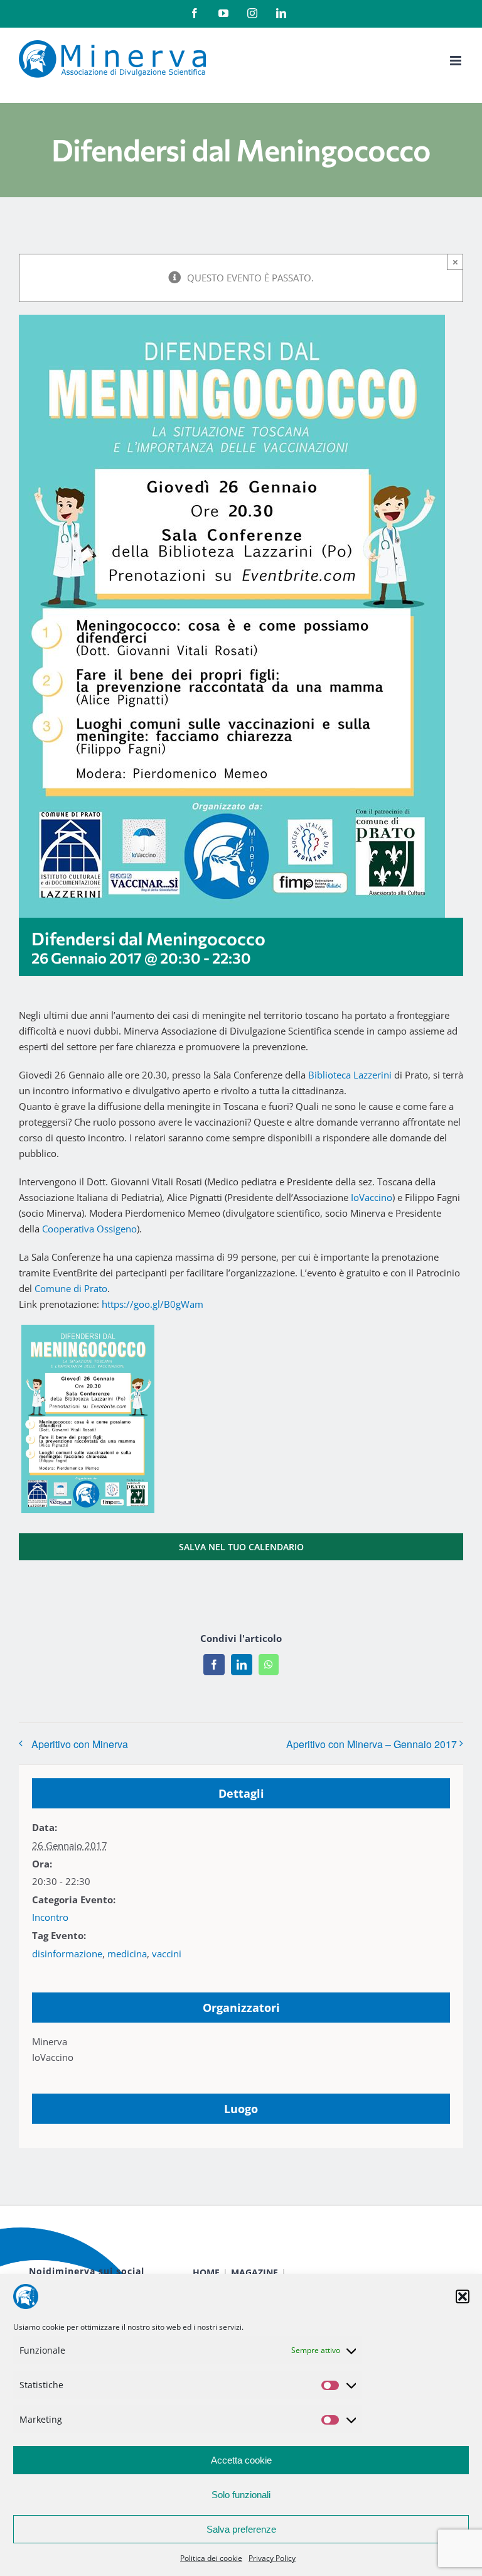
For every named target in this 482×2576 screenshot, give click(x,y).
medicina (127, 1954)
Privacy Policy (272, 2558)
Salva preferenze (241, 2529)
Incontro (50, 1917)
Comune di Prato (71, 1288)
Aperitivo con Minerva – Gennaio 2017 (372, 1744)
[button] (463, 2296)
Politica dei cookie (211, 2558)
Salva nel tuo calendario (241, 1547)
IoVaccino (372, 1197)
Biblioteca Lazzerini (350, 1075)
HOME (206, 2272)
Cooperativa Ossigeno (89, 1229)
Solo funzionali (241, 2495)
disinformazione (67, 1954)
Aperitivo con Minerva (80, 1744)
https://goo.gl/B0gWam (153, 1304)
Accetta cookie (241, 2460)
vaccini (167, 1954)
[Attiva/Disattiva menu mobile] (457, 61)
